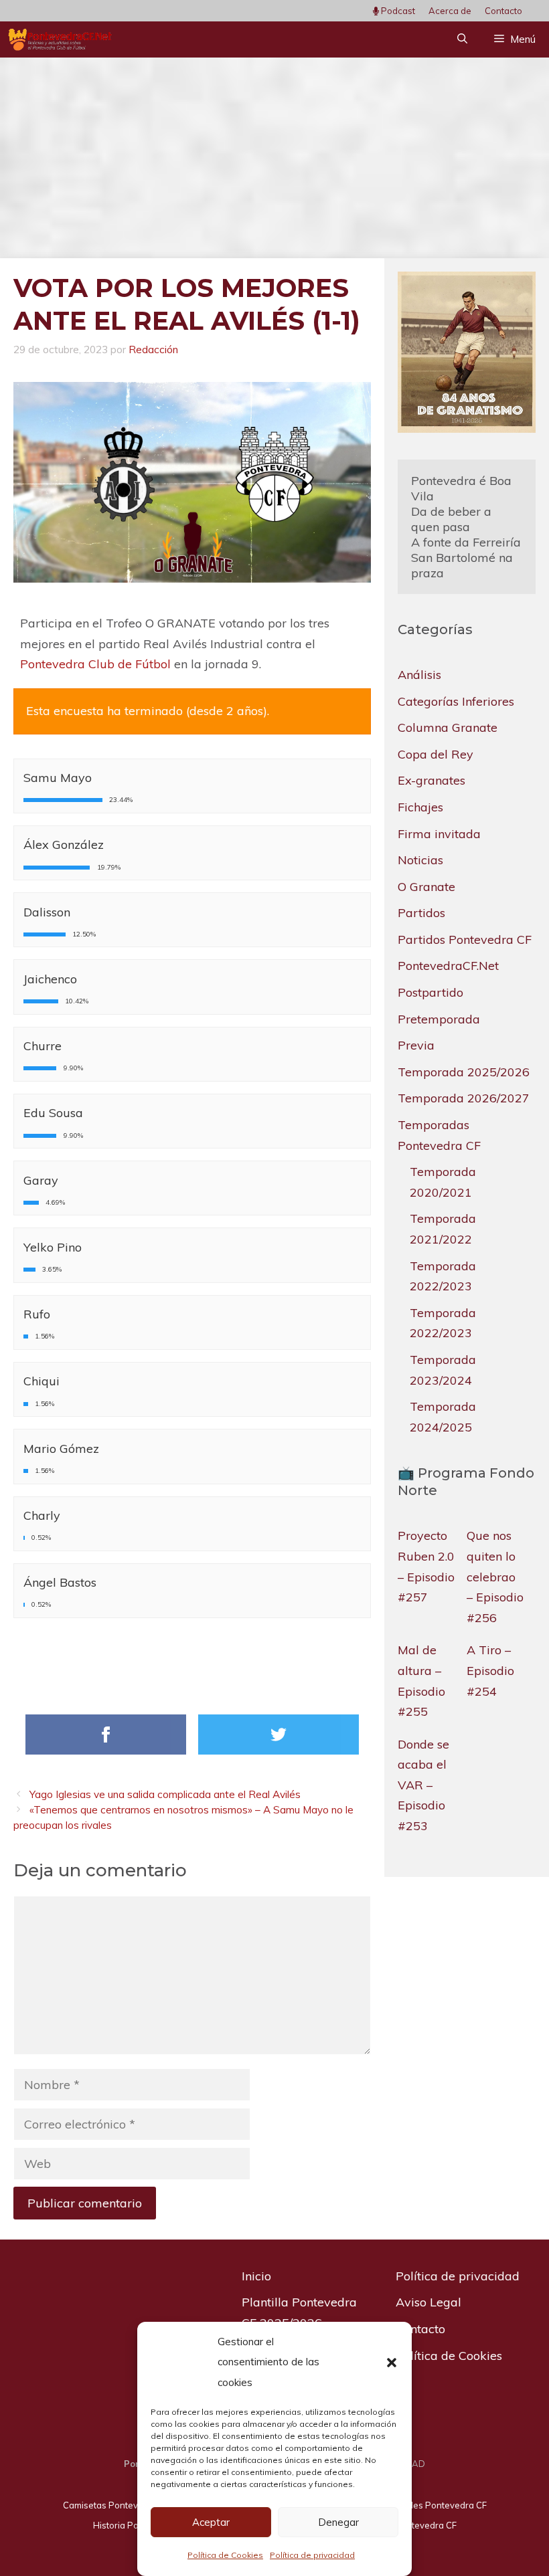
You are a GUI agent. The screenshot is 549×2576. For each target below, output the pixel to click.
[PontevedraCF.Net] (60, 39)
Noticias (420, 860)
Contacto (503, 11)
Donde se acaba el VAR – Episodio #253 (423, 1785)
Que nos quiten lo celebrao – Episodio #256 (495, 1576)
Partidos (421, 913)
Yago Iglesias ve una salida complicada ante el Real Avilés (165, 1794)
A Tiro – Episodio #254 (490, 1670)
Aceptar (211, 2522)
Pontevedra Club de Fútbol (95, 664)
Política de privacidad (312, 2555)
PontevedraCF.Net (448, 966)
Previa (416, 1045)
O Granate (426, 887)
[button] (392, 2363)
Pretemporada (439, 1019)
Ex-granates (432, 780)
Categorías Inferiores (456, 701)
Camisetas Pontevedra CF (116, 2505)
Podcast (397, 11)
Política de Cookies (225, 2555)
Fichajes (420, 807)
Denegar (338, 2522)
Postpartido (430, 992)
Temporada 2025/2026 (464, 1072)
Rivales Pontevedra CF (440, 2505)
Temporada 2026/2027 (464, 1098)
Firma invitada (439, 834)
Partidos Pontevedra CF (465, 939)
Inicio (256, 2276)
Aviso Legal (428, 2302)
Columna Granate (448, 727)
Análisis (419, 675)
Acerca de (450, 11)
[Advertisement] (274, 158)
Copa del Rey (436, 754)
